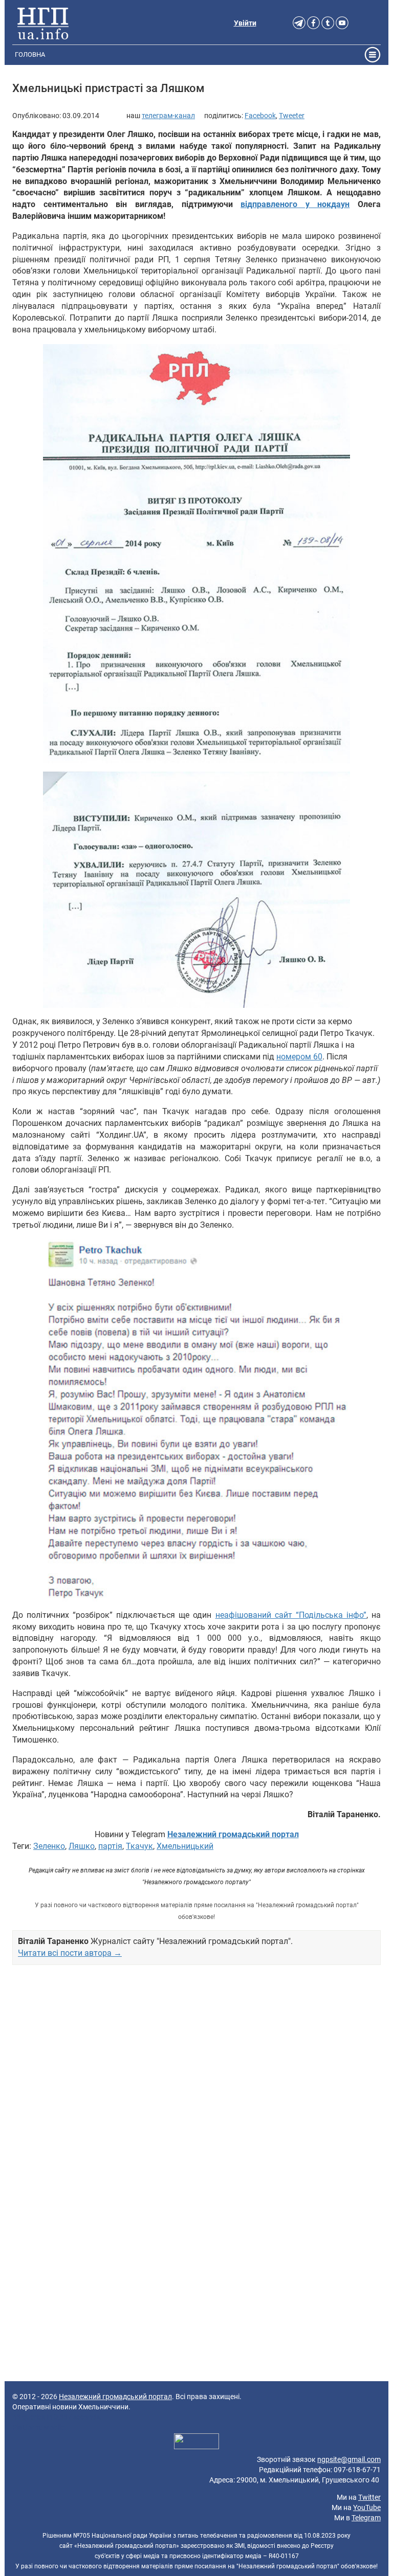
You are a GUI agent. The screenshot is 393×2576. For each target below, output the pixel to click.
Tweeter (292, 116)
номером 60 (299, 1057)
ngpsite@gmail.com (349, 2459)
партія (110, 1846)
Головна (30, 54)
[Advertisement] (196, 2086)
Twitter (369, 2497)
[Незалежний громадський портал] (43, 23)
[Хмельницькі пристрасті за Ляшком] (196, 554)
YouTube (367, 2507)
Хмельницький (185, 1846)
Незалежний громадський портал (115, 2397)
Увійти (245, 23)
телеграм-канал (168, 116)
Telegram (366, 2518)
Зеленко (49, 1846)
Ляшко (82, 1846)
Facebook (260, 116)
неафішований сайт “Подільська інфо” (291, 1615)
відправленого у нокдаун (295, 204)
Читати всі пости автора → (70, 1953)
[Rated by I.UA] (196, 2443)
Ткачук (139, 1846)
